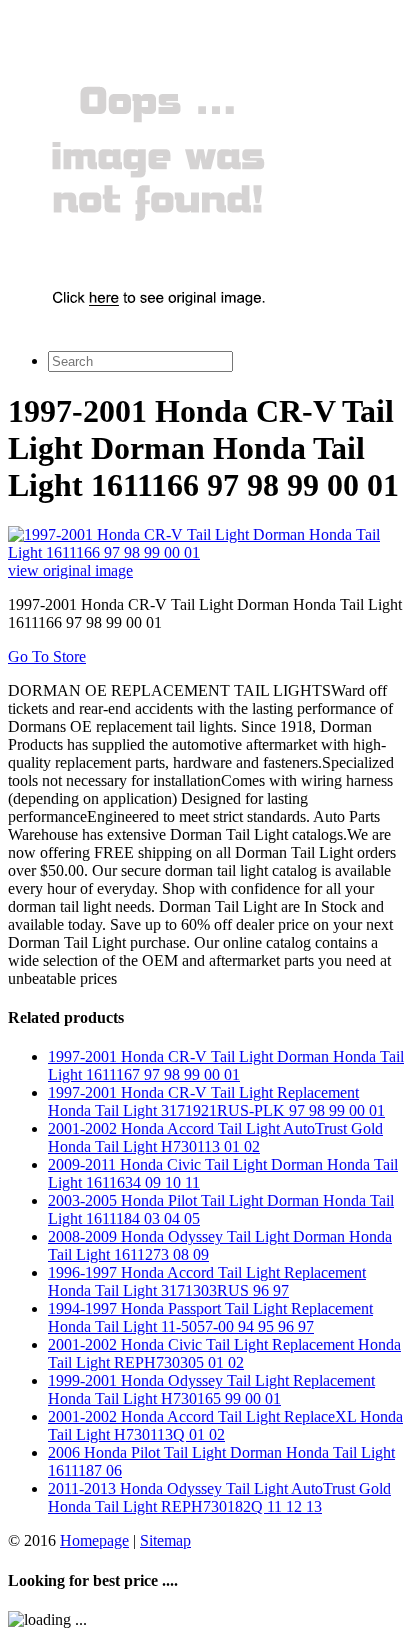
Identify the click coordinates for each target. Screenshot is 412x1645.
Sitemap (165, 1540)
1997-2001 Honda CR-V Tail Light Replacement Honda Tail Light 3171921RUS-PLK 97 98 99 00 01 (216, 1101)
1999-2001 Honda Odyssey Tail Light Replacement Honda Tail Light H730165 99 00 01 (211, 1389)
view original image (70, 570)
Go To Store (47, 656)
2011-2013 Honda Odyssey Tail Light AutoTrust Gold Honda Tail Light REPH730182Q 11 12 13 (219, 1497)
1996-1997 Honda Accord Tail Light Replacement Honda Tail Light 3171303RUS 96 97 (207, 1281)
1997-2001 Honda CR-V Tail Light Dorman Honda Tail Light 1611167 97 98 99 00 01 (226, 1065)
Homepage (94, 1540)
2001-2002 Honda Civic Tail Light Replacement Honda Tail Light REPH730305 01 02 (224, 1353)
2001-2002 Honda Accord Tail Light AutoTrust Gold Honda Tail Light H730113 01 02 (215, 1137)
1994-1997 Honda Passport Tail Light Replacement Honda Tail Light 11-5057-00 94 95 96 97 (210, 1317)
